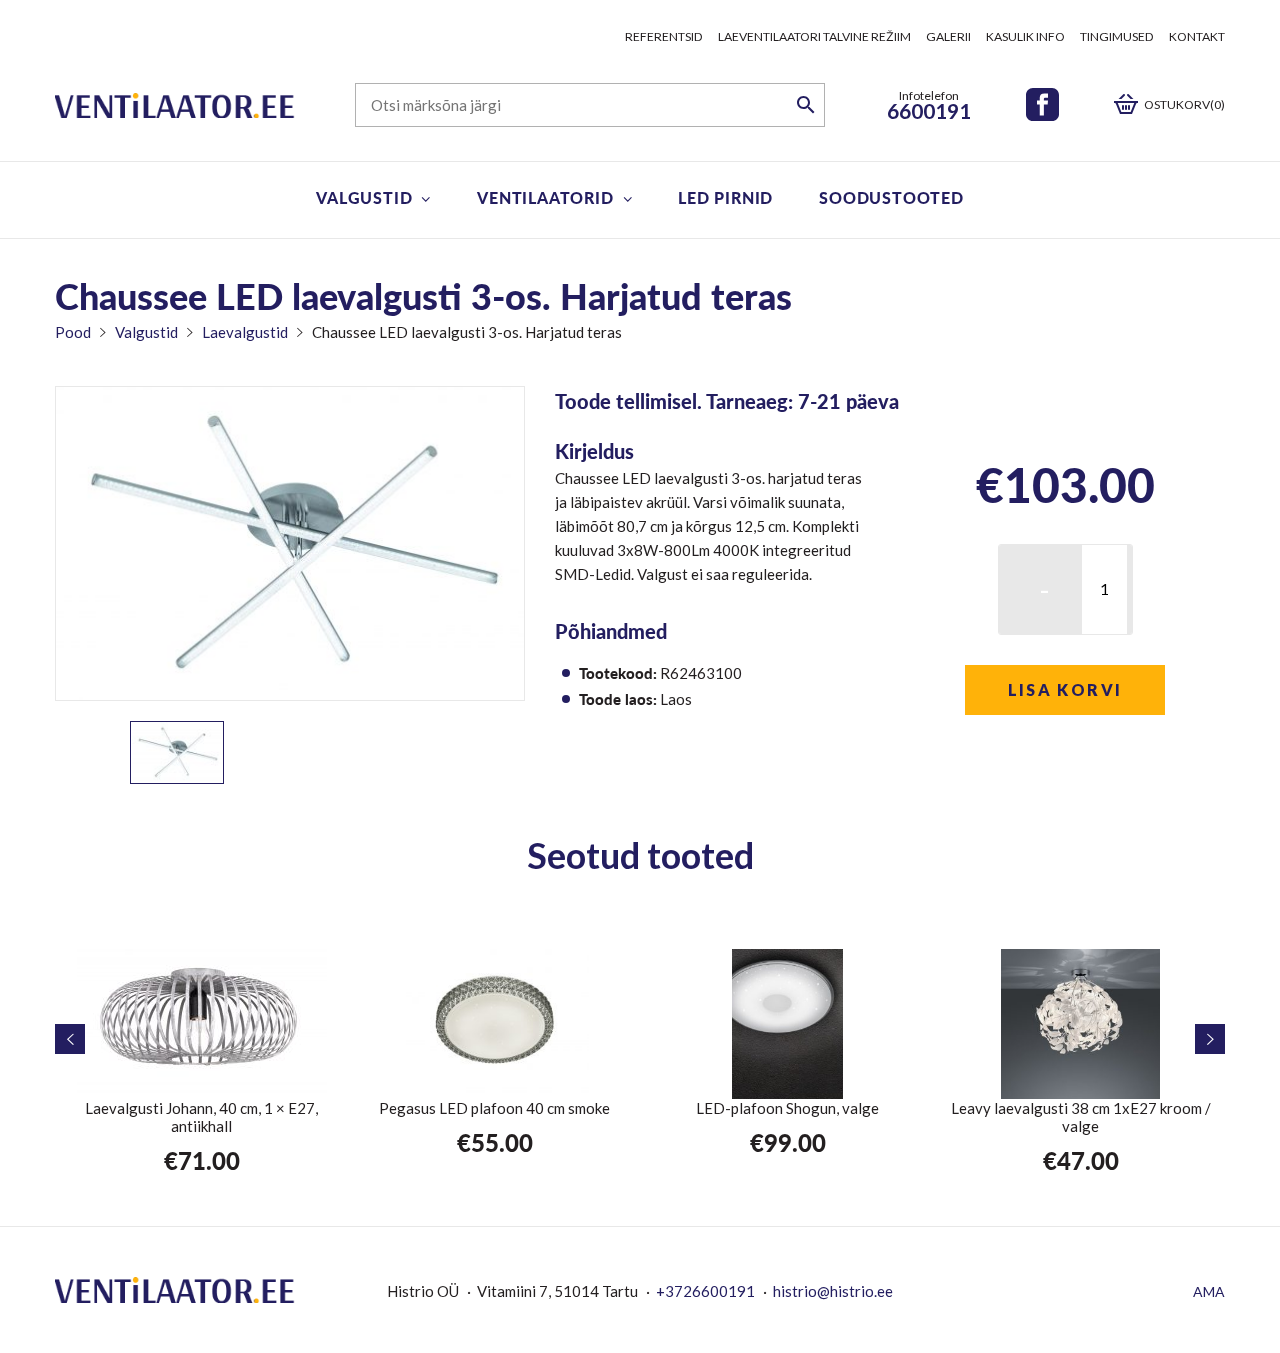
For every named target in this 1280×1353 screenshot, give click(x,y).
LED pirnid (725, 197)
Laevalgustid (245, 332)
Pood (73, 332)
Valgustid (364, 197)
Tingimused (1117, 36)
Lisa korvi (1065, 689)
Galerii (948, 36)
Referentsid (664, 36)
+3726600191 (705, 1291)
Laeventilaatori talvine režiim (814, 36)
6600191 (929, 110)
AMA (1209, 1291)
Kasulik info (1025, 36)
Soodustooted (891, 197)
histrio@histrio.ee (833, 1291)
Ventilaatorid (545, 197)
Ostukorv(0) (1184, 104)
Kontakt (1197, 36)
